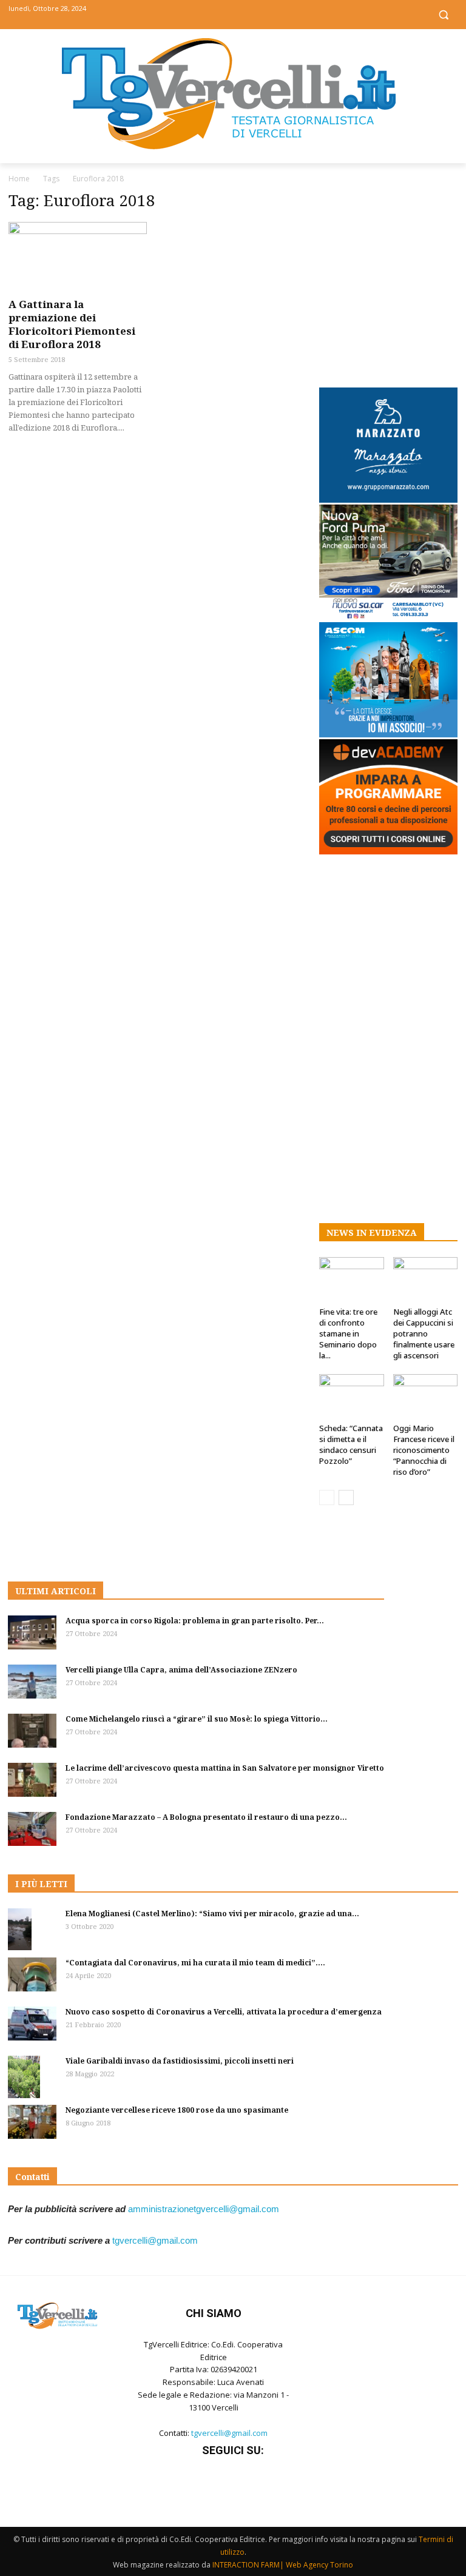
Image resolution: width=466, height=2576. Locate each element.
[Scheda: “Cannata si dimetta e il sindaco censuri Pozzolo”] (352, 1396)
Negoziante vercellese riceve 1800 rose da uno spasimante (177, 2110)
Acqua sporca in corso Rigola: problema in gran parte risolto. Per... (195, 1621)
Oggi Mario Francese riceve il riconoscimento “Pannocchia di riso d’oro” (424, 1450)
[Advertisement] (388, 277)
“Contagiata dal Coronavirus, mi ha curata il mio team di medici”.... (195, 1963)
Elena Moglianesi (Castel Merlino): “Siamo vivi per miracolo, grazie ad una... (212, 1914)
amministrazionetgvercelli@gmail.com (204, 2209)
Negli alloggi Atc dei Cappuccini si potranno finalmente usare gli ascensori (424, 1333)
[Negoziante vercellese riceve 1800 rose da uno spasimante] (32, 2122)
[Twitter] (233, 14)
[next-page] (346, 1498)
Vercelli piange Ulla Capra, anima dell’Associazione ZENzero (181, 1670)
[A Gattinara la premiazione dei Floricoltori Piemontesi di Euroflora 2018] (78, 256)
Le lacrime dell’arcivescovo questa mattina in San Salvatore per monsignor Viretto (225, 1768)
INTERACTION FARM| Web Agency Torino (283, 2565)
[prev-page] (327, 1498)
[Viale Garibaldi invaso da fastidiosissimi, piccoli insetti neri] (32, 2077)
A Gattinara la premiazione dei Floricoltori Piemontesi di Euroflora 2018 (72, 324)
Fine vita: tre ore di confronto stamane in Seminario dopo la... (348, 1333)
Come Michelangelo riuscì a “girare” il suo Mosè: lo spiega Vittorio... (197, 1719)
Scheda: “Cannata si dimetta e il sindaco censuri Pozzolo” (351, 1444)
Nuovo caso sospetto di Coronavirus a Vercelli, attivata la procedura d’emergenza (224, 2012)
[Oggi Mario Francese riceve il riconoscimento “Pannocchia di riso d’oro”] (426, 1396)
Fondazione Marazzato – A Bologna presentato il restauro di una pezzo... (206, 1817)
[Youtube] (261, 14)
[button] (443, 15)
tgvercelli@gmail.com (155, 2240)
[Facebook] (206, 14)
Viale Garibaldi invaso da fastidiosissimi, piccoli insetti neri (180, 2061)
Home (19, 179)
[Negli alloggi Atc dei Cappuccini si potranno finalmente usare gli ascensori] (426, 1279)
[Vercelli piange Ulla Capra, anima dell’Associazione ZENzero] (32, 1682)
